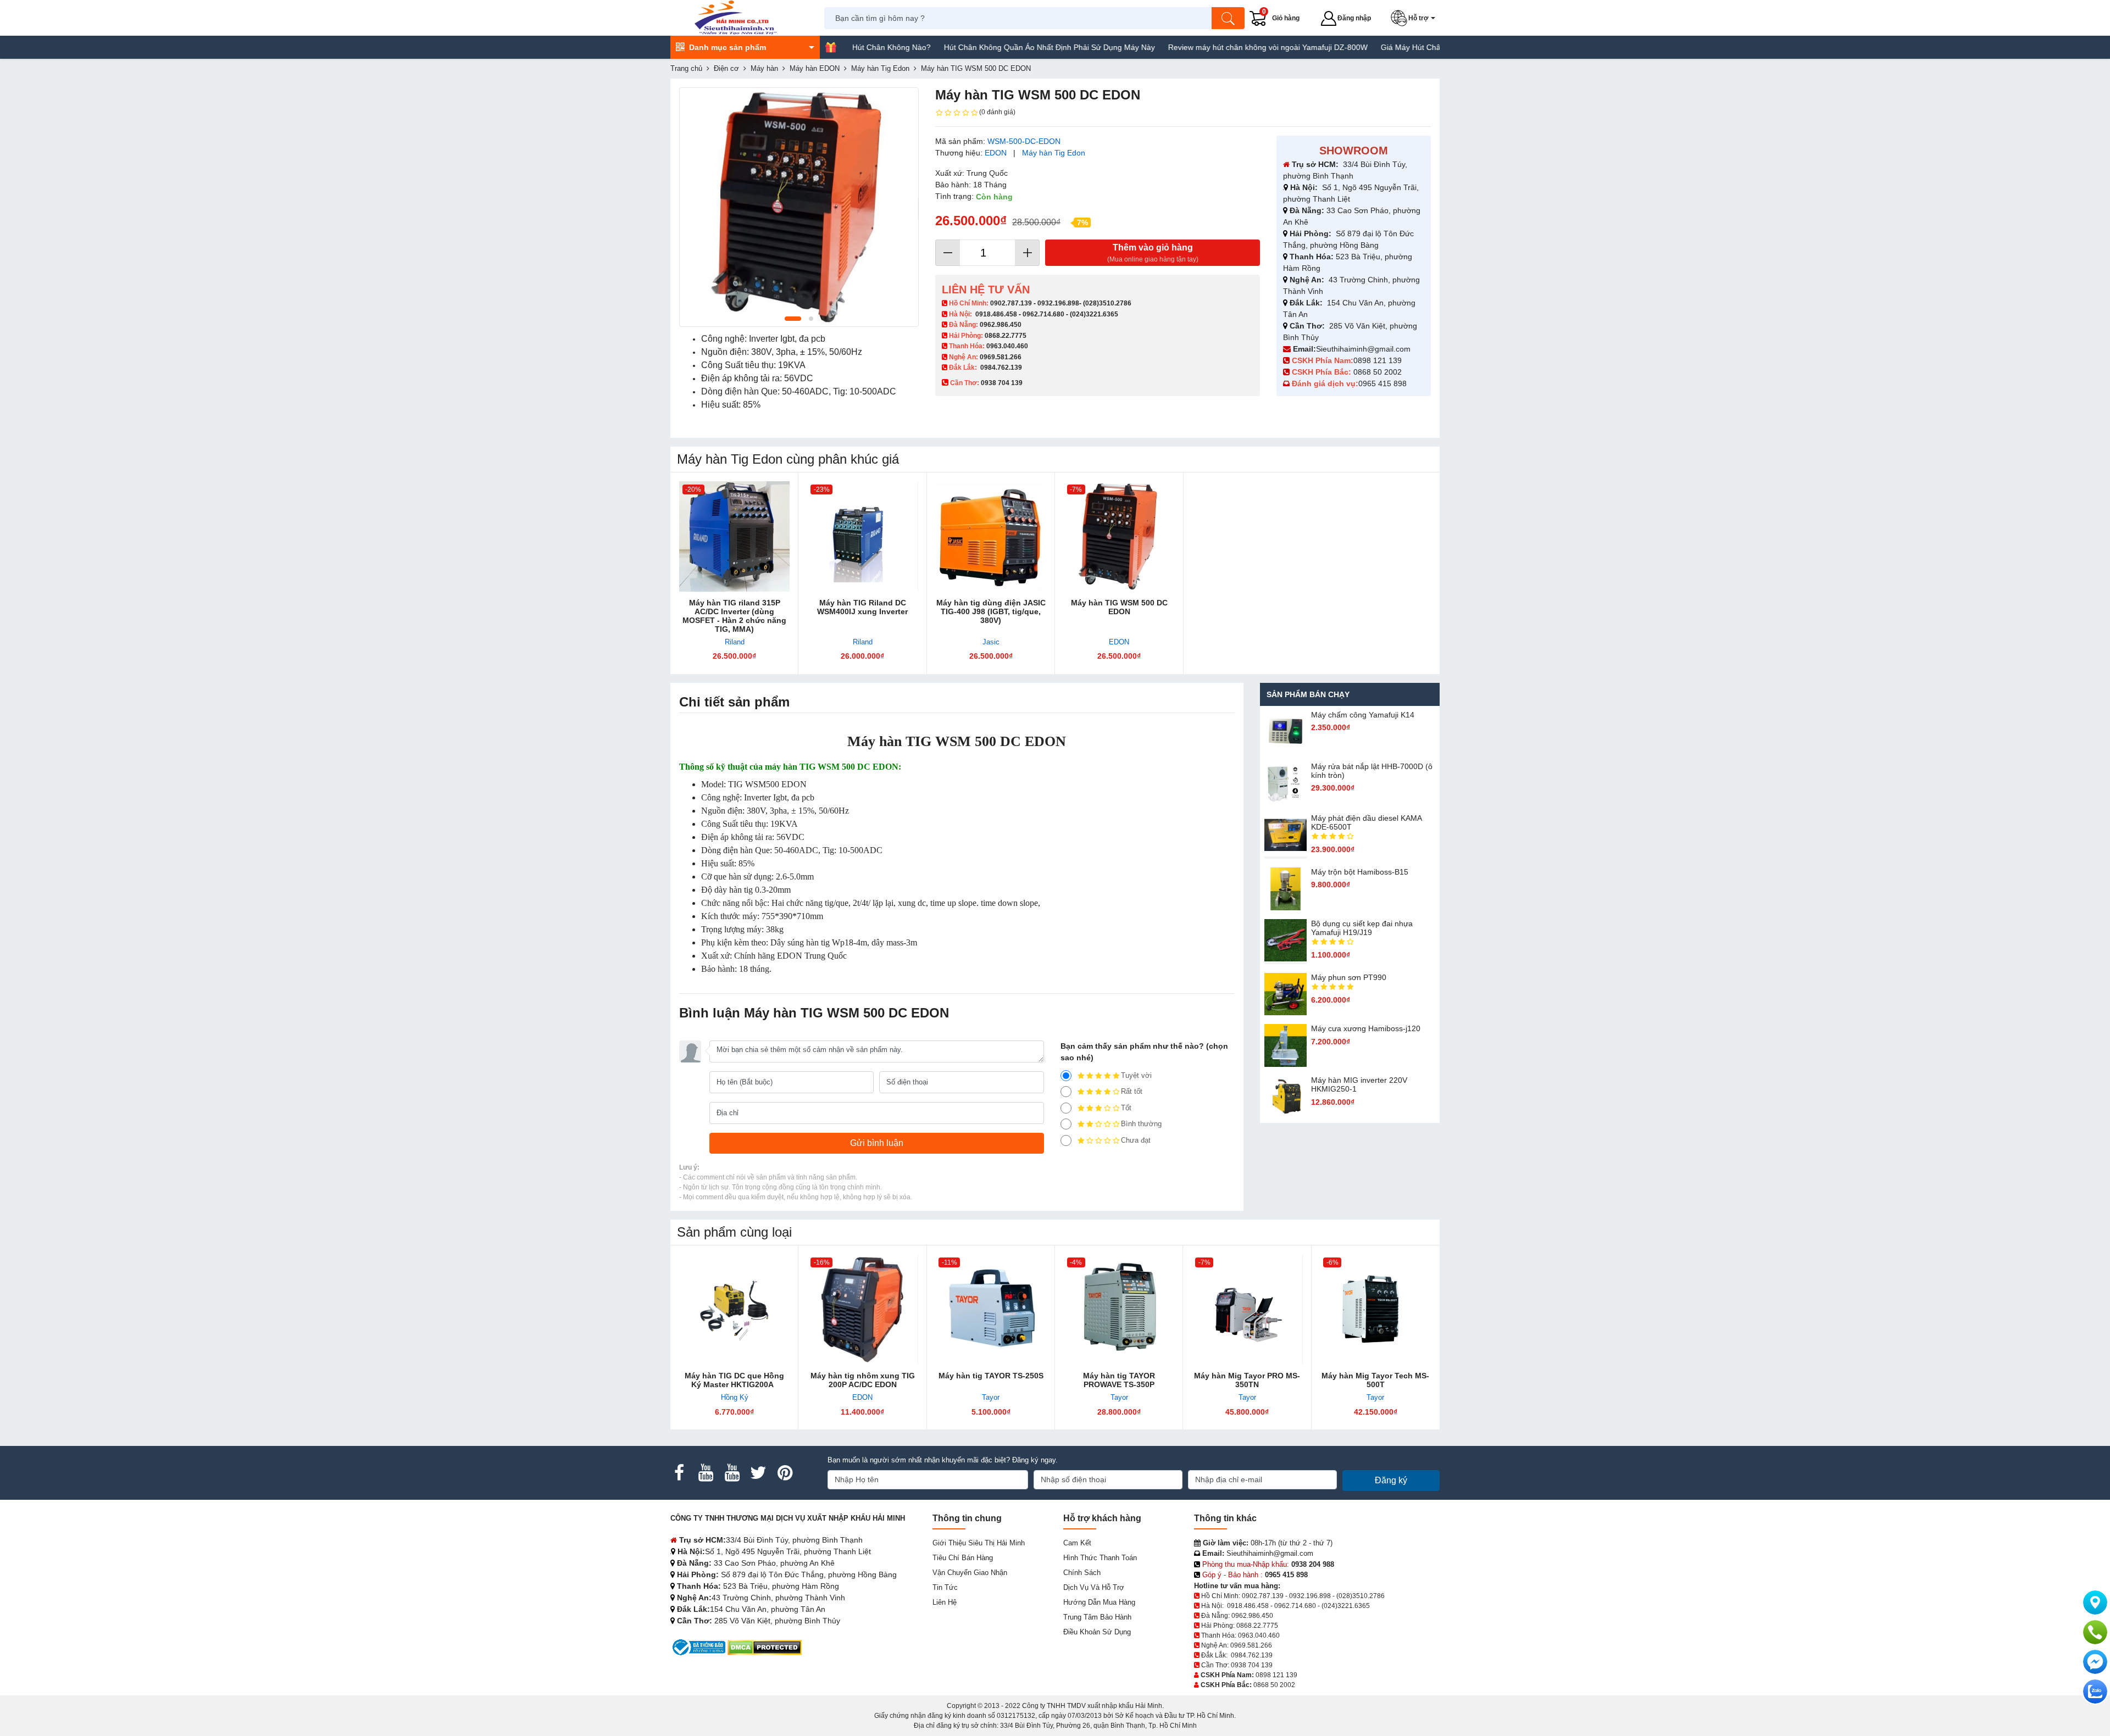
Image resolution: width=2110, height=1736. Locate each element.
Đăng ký (1391, 1480)
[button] (1415, 18)
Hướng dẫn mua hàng (1099, 1602)
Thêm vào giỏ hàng (1153, 253)
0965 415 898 (1382, 383)
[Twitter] (758, 1473)
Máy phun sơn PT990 (1349, 977)
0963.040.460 (1007, 346)
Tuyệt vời (1136, 1075)
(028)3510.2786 (1107, 303)
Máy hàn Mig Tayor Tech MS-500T (1375, 1380)
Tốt (1126, 1108)
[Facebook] (679, 1473)
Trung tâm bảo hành (1097, 1617)
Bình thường (1141, 1124)
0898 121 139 (1378, 360)
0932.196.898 (1058, 303)
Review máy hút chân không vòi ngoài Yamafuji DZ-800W (1190, 47)
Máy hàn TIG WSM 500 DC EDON (1119, 607)
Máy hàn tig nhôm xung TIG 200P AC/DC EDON (863, 1380)
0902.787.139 (1011, 303)
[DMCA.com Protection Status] (765, 1647)
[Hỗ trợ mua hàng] (2095, 1632)
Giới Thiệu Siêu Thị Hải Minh (979, 1543)
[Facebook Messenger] (2095, 1662)
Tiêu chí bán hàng (963, 1558)
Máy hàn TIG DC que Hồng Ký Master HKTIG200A (734, 1380)
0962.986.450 (1001, 325)
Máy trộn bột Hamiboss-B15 (1360, 872)
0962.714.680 (1043, 314)
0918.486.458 (996, 314)
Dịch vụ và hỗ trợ (1094, 1587)
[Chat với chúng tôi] (2095, 1692)
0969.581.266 (1001, 357)
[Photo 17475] (799, 207)
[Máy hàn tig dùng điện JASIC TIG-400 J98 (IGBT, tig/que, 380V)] (991, 536)
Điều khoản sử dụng (1097, 1632)
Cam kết (1077, 1543)
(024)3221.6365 (1094, 314)
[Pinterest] (785, 1473)
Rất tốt (1132, 1091)
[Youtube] (706, 1473)
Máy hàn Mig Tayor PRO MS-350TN (1247, 1380)
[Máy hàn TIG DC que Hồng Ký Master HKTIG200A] (734, 1309)
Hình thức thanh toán (1100, 1558)
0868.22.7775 (1006, 336)
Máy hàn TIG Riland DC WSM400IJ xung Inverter (862, 607)
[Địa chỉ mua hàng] (2095, 1603)
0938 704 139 (1252, 1665)
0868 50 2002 (1379, 372)
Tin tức (945, 1587)
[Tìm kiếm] (1228, 18)
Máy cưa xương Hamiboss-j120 (1366, 1028)
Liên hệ (945, 1602)
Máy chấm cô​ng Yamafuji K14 (1363, 715)
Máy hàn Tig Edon (1054, 153)
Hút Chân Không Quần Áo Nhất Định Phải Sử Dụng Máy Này (972, 47)
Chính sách (1082, 1573)
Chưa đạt (1136, 1140)
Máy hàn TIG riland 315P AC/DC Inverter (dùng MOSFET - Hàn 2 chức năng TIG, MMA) (734, 616)
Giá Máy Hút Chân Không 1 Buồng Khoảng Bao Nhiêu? (1400, 47)
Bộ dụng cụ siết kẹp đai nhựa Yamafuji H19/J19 (1362, 928)
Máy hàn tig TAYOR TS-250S (991, 1376)
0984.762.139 (1001, 368)
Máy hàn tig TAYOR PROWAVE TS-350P (1119, 1380)
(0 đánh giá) (997, 112)
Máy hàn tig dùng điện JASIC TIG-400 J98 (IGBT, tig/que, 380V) (991, 611)
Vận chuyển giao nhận (970, 1573)
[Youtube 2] (732, 1473)
